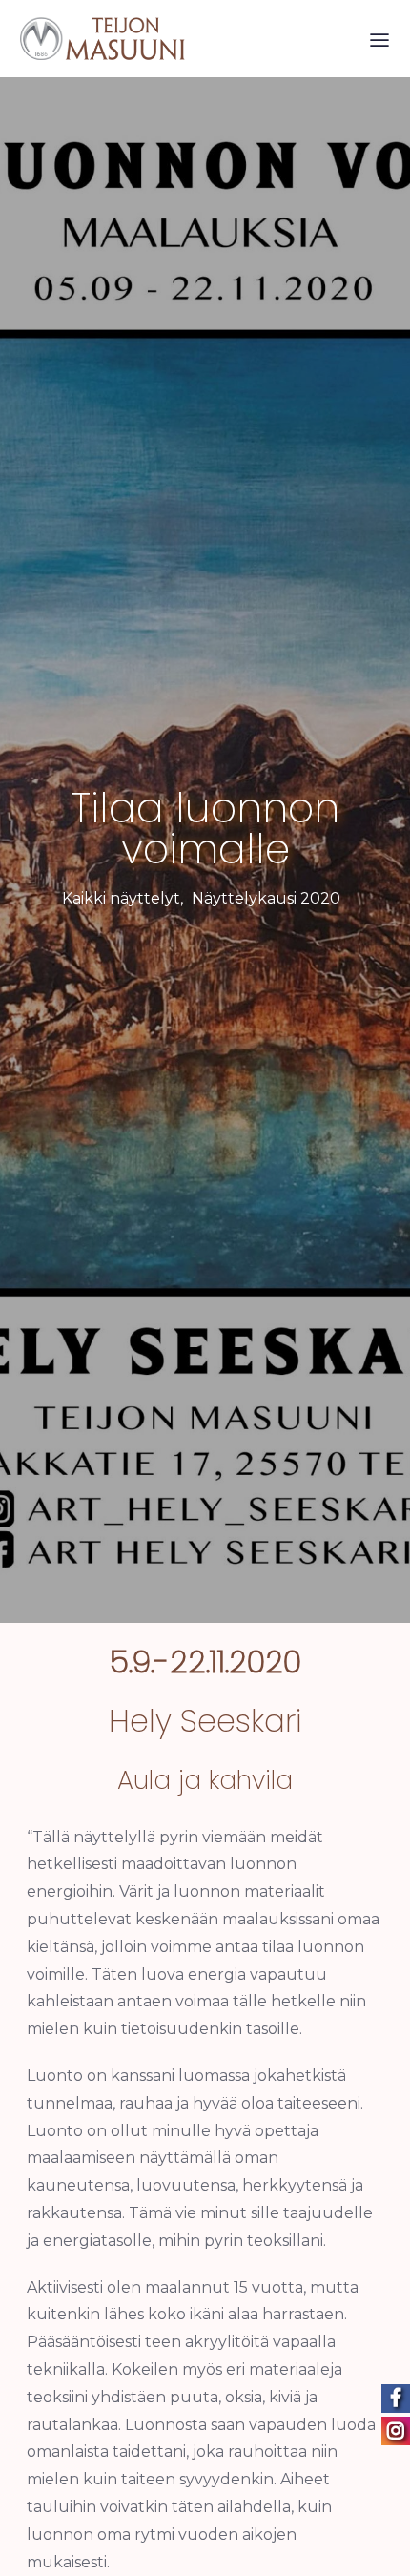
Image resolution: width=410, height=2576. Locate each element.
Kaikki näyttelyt (121, 898)
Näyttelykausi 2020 (266, 898)
